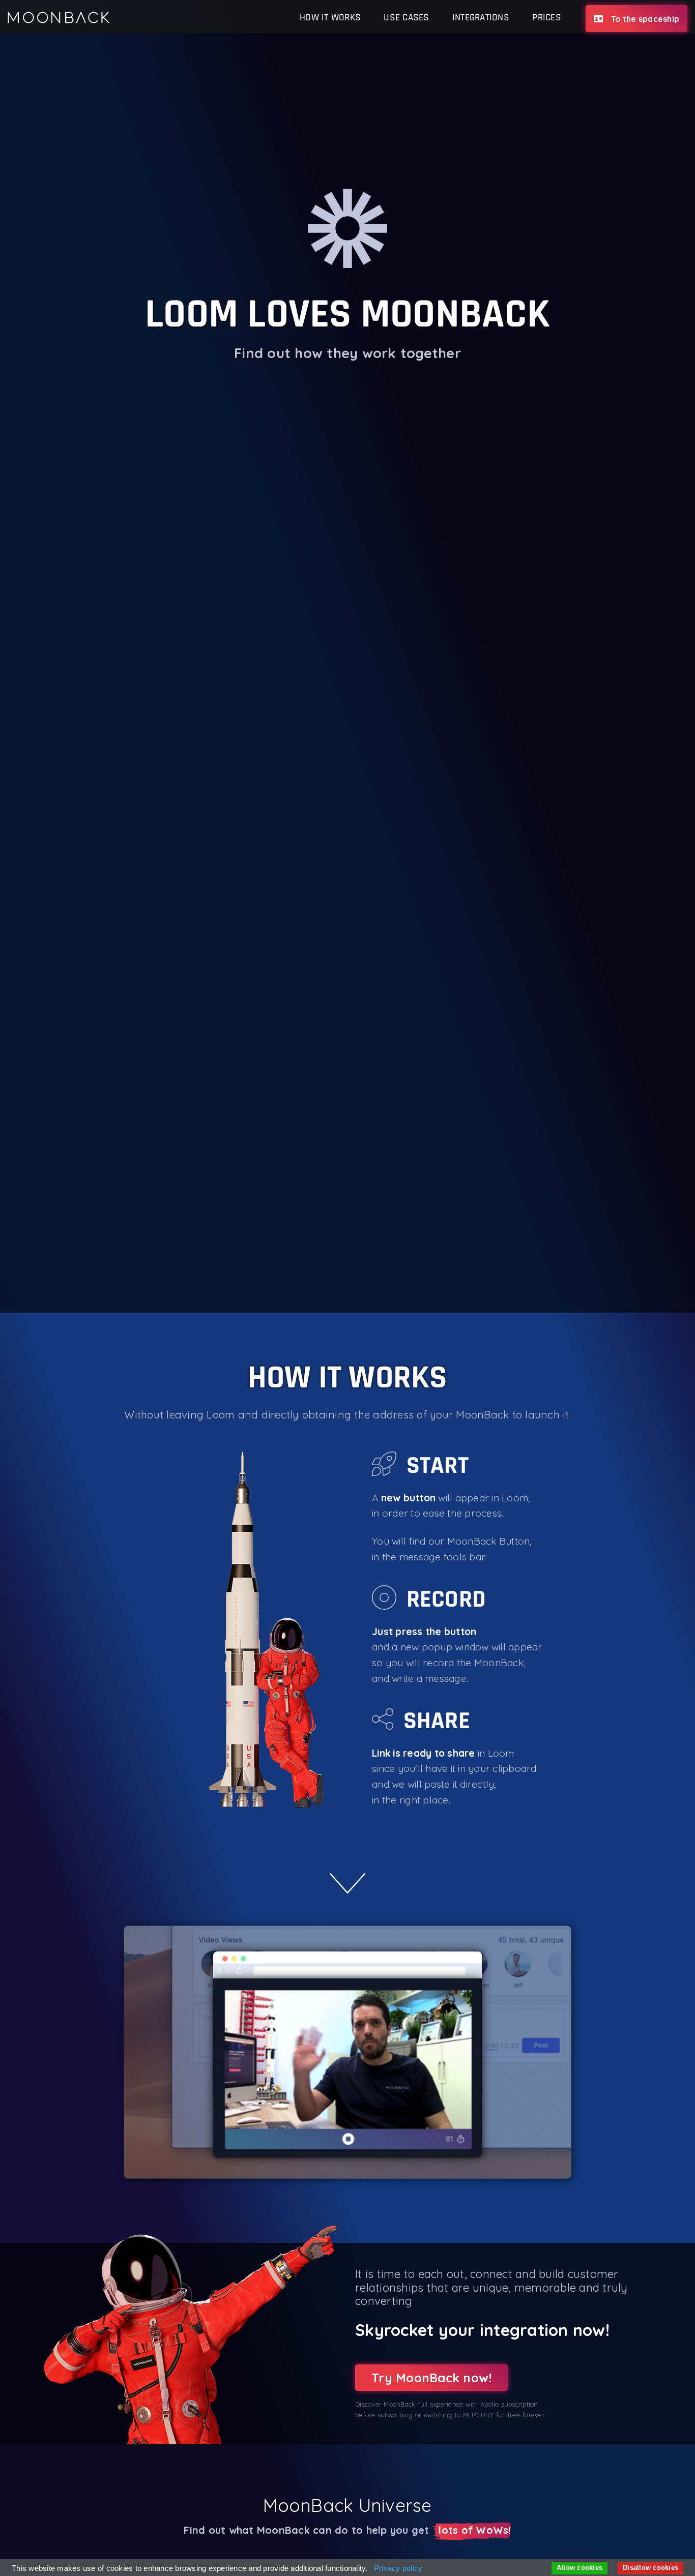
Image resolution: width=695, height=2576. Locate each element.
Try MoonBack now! (431, 2378)
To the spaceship (645, 19)
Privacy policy (398, 2568)
